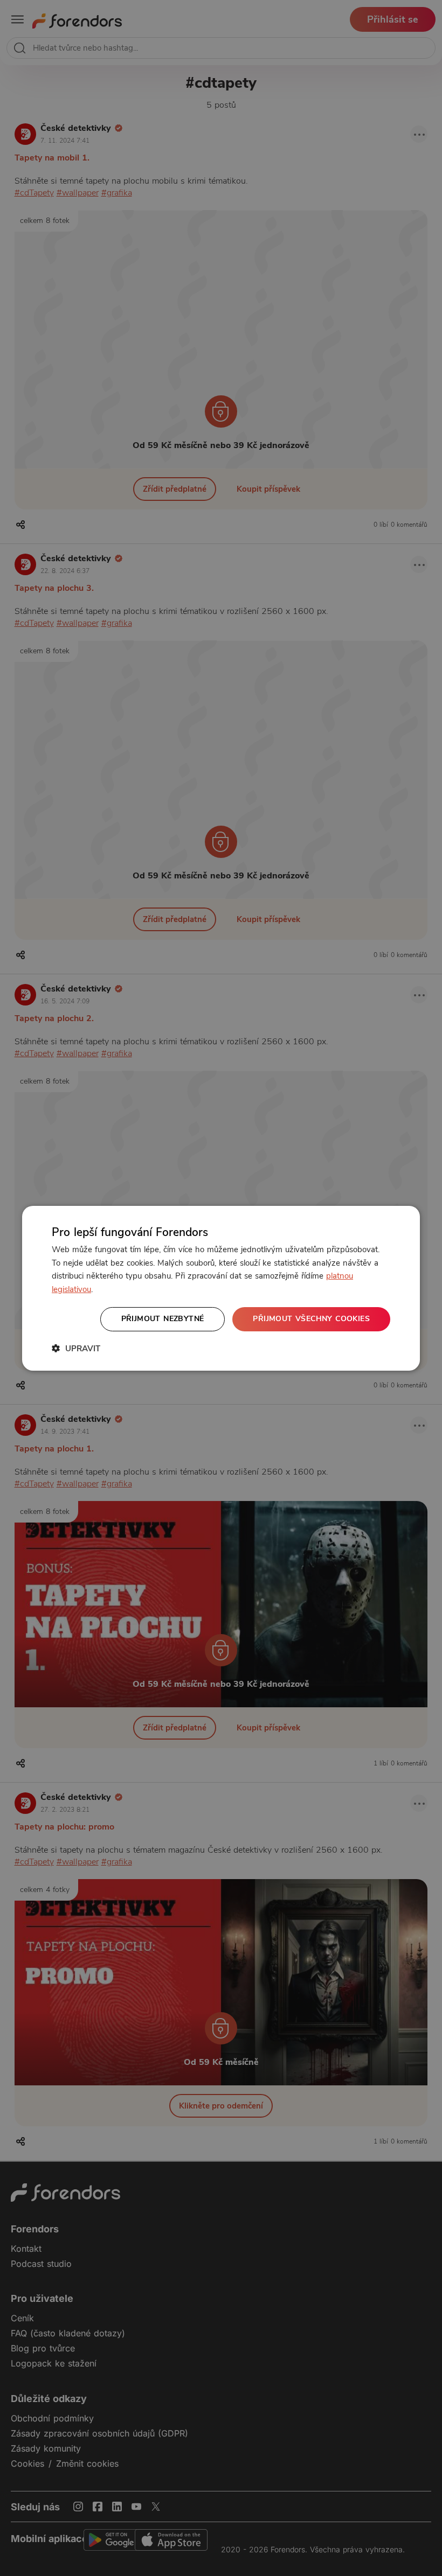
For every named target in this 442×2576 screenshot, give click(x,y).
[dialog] (221, 1288)
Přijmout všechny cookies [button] (311, 1319)
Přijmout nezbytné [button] (163, 1319)
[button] (76, 1348)
